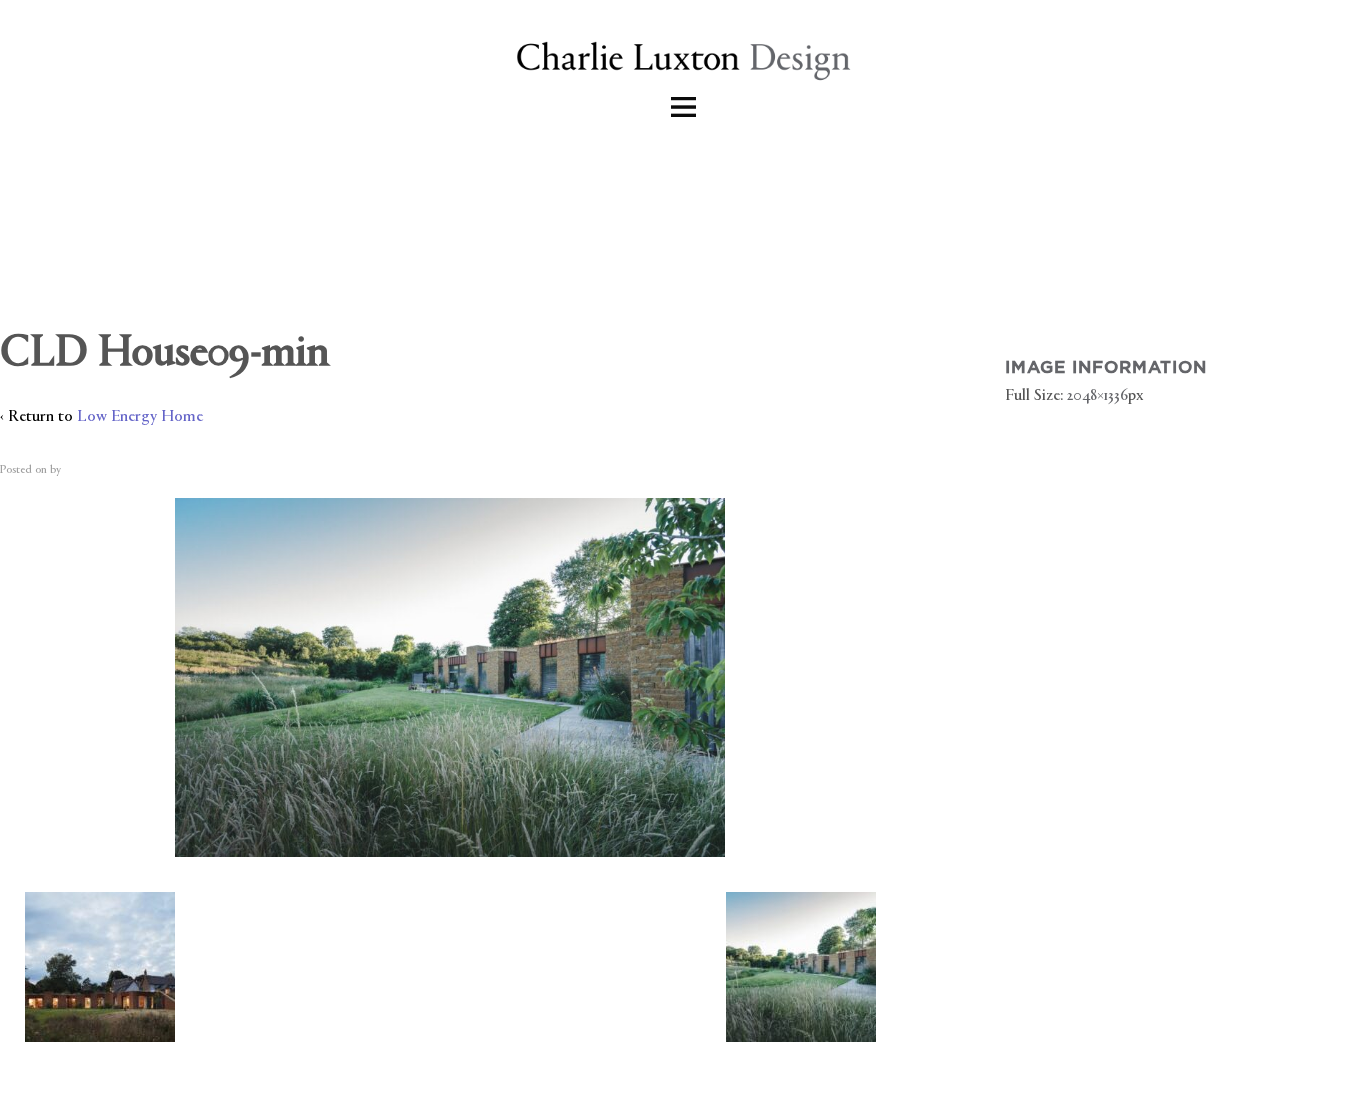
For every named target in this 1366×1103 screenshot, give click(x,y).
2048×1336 (1097, 396)
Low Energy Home (140, 417)
